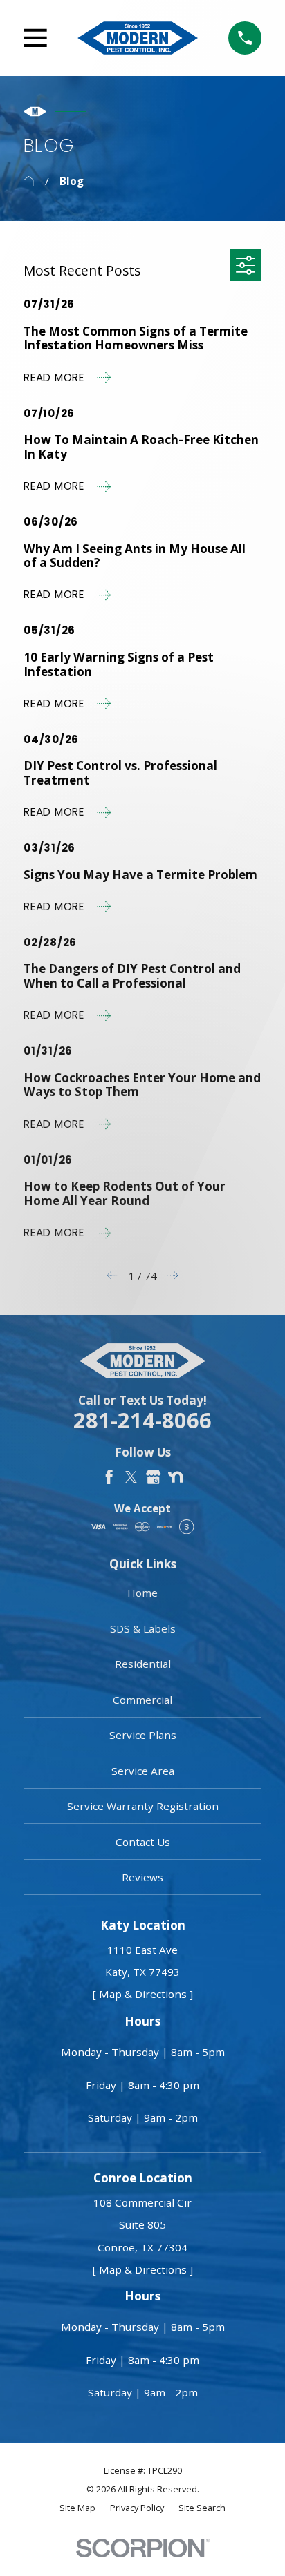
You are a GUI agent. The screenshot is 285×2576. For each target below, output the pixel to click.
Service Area (143, 1771)
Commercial (142, 1700)
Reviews (142, 1877)
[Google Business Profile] (153, 1477)
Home (142, 1593)
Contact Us (143, 1842)
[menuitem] (77, 2508)
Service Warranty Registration (143, 1806)
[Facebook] (109, 1477)
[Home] (138, 38)
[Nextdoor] (175, 1477)
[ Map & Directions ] (143, 1994)
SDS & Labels (143, 1628)
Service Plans (143, 1735)
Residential (143, 1664)
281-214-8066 (142, 1420)
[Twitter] (131, 1477)
